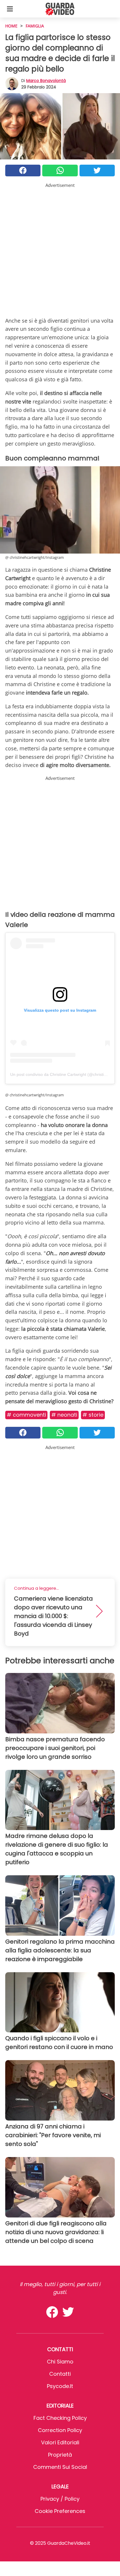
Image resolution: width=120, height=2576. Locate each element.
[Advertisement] (60, 249)
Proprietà (60, 2455)
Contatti (60, 2374)
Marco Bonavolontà (46, 81)
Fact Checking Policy (60, 2418)
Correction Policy (60, 2430)
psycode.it (60, 2386)
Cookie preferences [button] (60, 2511)
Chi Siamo (60, 2362)
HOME (11, 26)
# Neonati (64, 1415)
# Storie (93, 1415)
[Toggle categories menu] (10, 9)
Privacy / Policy (60, 2499)
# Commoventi (26, 1415)
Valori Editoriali (60, 2442)
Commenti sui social (60, 2467)
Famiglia (35, 26)
